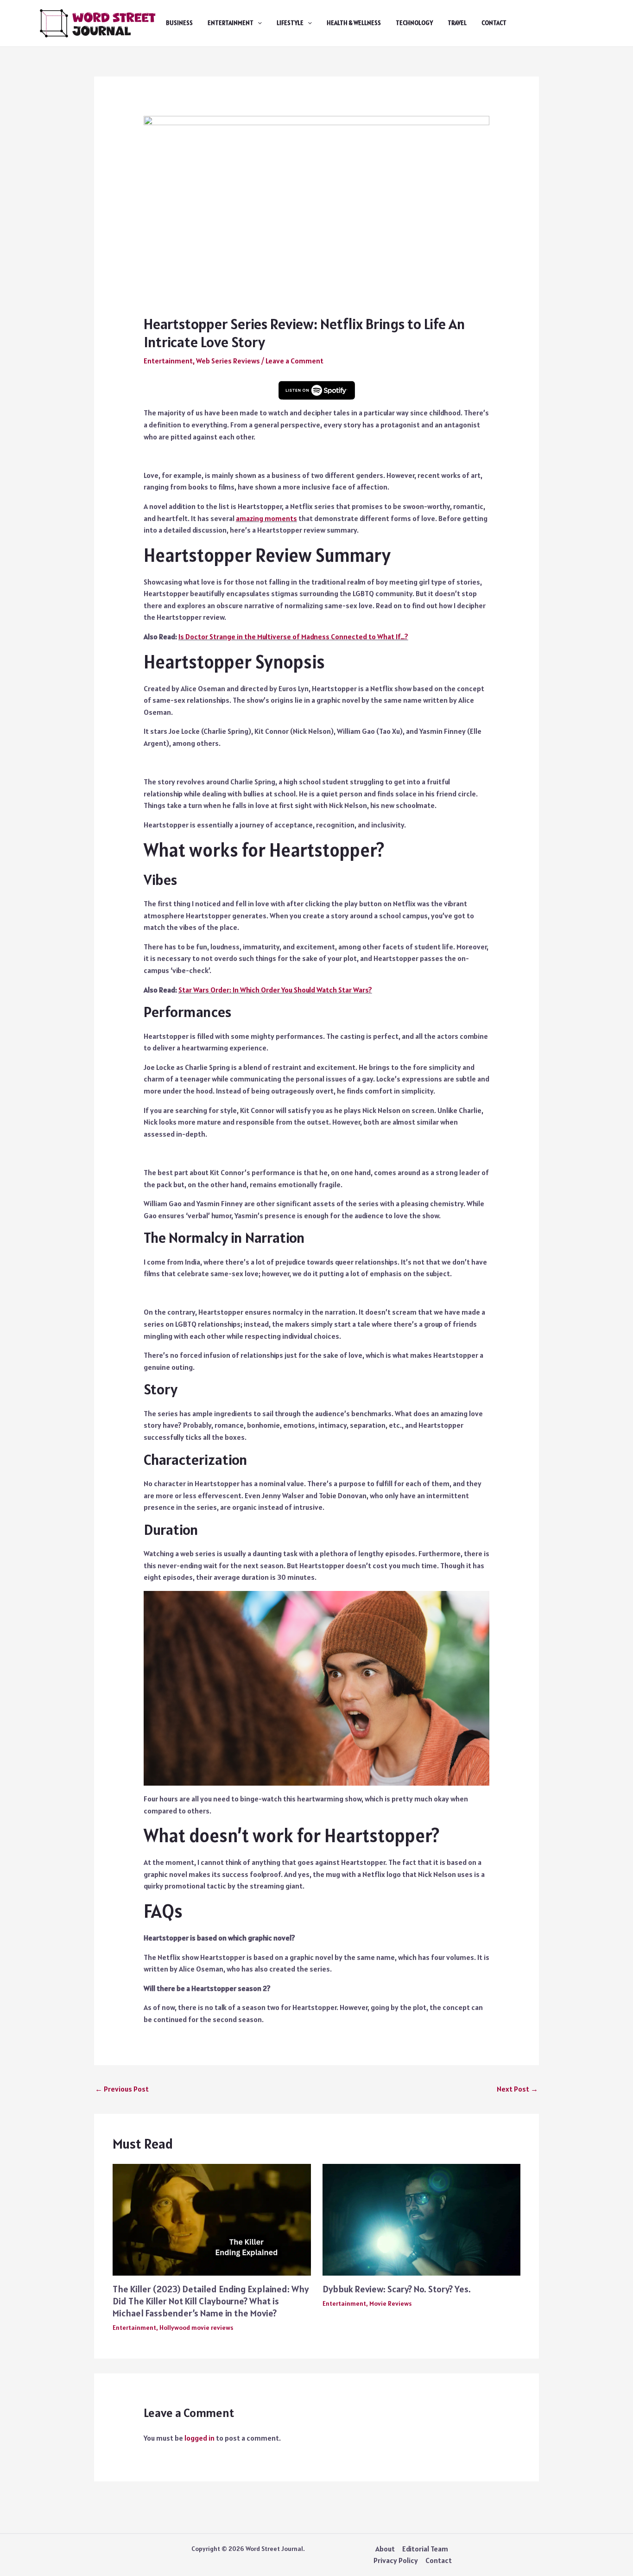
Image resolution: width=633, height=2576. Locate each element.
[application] (258, 23)
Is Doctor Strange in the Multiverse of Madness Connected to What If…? (293, 636)
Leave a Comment (294, 361)
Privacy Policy (396, 2560)
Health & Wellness (354, 23)
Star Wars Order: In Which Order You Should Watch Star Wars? (275, 990)
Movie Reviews (390, 2303)
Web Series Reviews (228, 361)
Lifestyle (290, 23)
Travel (457, 23)
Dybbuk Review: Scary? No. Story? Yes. (397, 2289)
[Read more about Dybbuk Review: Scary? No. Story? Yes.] (422, 2219)
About (385, 2549)
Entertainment (231, 23)
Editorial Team (425, 2549)
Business (179, 23)
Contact (494, 23)
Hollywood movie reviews (196, 2328)
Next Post (517, 2089)
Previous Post (122, 2089)
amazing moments (266, 518)
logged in (199, 2438)
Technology (414, 23)
